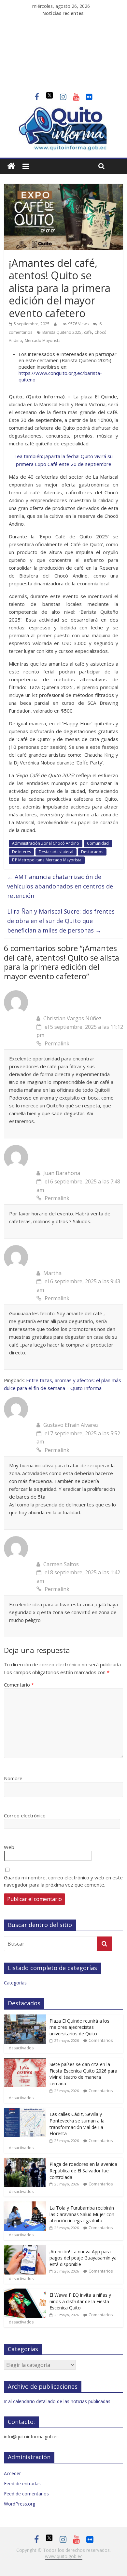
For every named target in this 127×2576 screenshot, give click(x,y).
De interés (21, 852)
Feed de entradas (22, 2483)
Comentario (19, 1685)
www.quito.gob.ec (64, 2556)
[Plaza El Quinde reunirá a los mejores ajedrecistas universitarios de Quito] (25, 2018)
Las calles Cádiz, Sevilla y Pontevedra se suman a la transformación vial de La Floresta (77, 2124)
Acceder (12, 2473)
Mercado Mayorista (43, 340)
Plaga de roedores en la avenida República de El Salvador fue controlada (83, 2170)
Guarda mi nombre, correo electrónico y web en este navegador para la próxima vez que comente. (63, 1881)
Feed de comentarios (26, 2494)
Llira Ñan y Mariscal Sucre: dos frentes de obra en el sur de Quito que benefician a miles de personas (61, 921)
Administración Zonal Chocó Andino (46, 843)
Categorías (15, 1983)
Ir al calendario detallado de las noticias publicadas (57, 2401)
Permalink (57, 1043)
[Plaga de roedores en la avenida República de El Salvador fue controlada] (25, 2161)
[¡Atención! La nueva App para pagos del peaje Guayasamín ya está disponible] (25, 2249)
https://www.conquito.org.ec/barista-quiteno (60, 376)
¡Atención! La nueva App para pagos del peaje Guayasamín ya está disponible (83, 2258)
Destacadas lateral (56, 852)
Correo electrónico (25, 1815)
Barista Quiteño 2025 (62, 332)
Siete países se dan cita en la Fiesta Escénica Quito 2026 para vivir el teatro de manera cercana (83, 2074)
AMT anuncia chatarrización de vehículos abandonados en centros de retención (60, 886)
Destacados (92, 852)
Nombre (13, 1778)
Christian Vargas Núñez (72, 1018)
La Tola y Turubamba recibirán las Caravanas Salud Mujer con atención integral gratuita (82, 2214)
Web (9, 1847)
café (88, 332)
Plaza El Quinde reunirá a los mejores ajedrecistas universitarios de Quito (79, 2027)
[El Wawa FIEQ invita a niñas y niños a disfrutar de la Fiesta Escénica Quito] (25, 2292)
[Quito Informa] (64, 110)
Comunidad (98, 843)
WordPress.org (20, 2504)
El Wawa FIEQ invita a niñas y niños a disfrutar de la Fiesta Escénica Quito (80, 2301)
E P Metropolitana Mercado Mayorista (47, 860)
